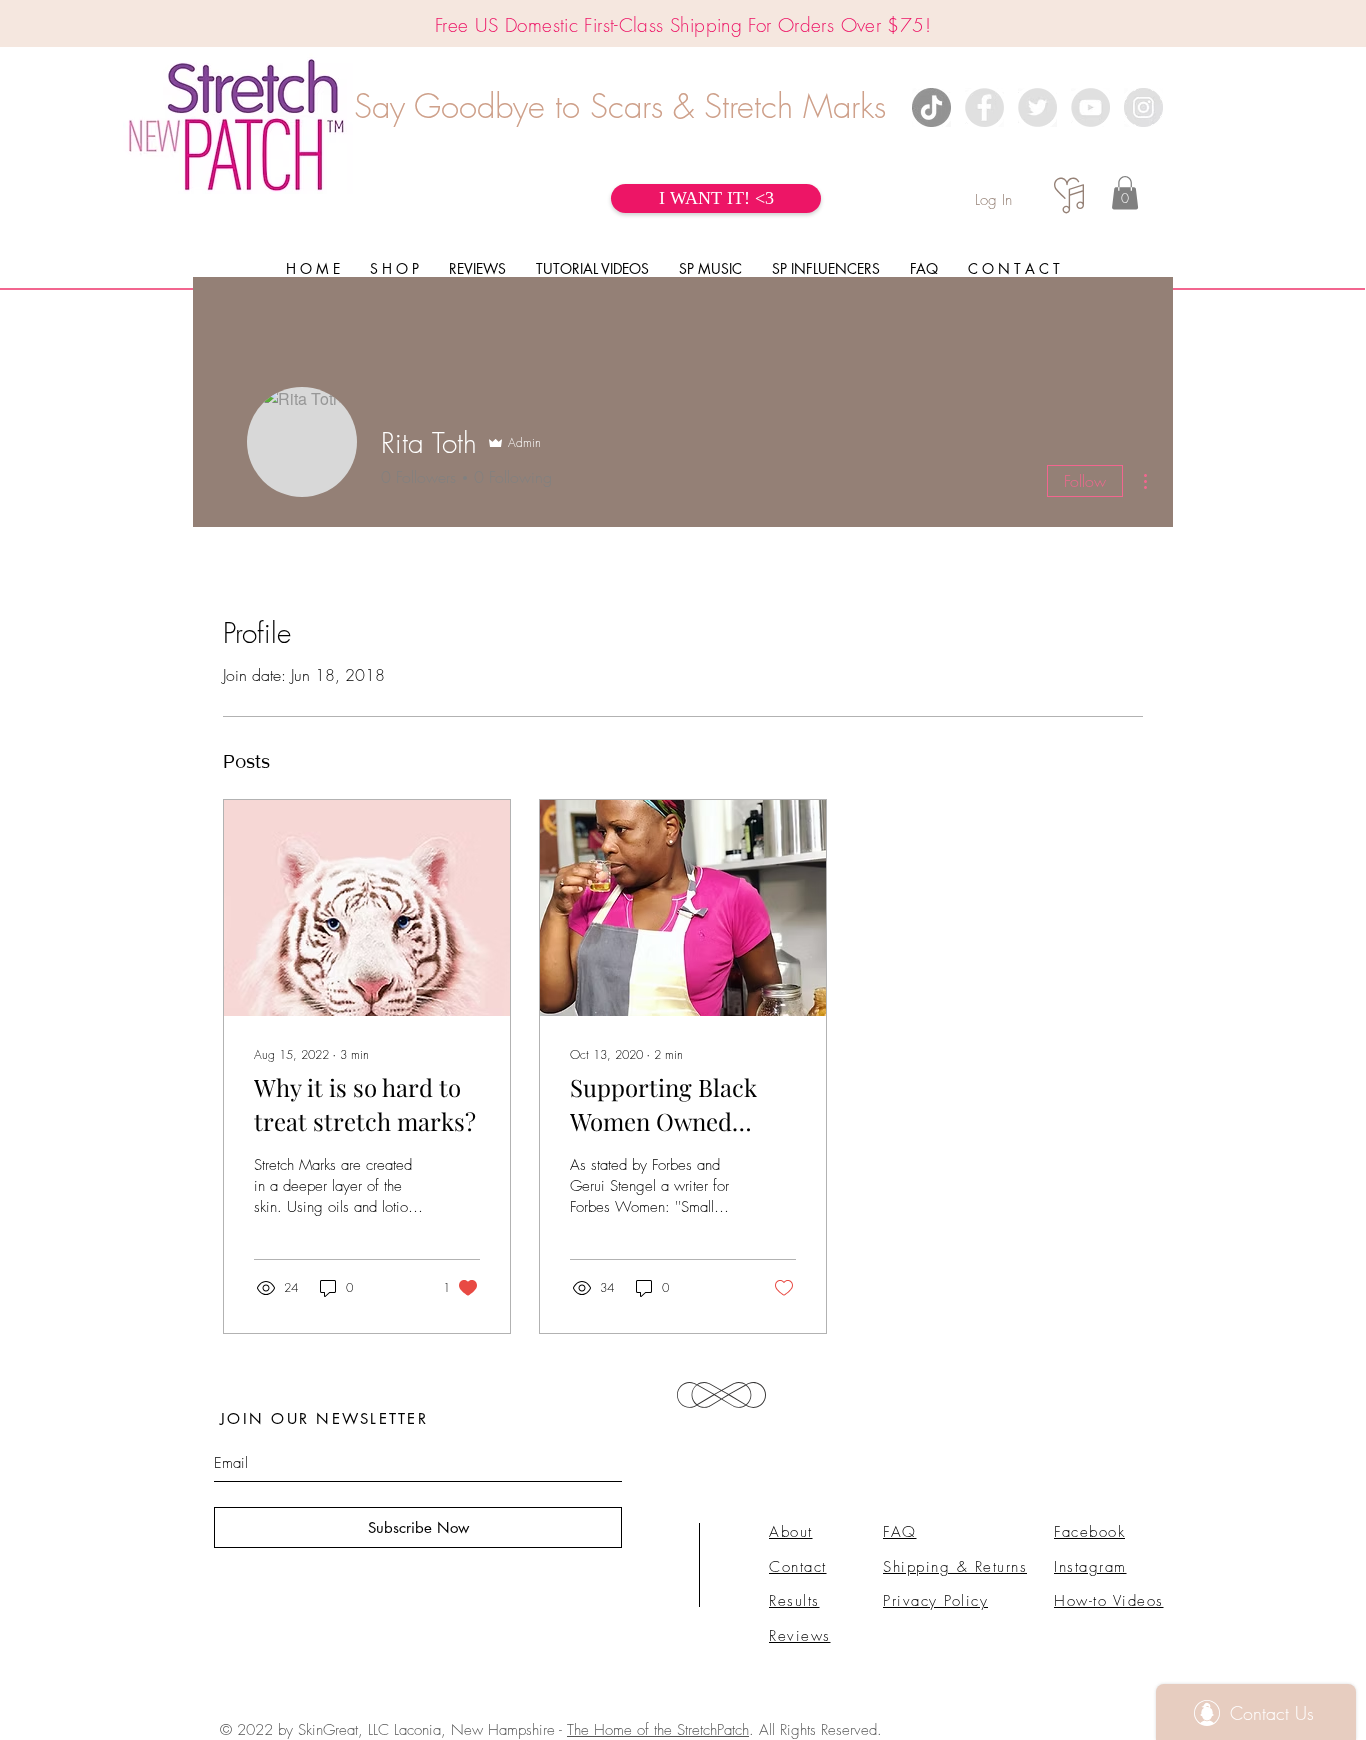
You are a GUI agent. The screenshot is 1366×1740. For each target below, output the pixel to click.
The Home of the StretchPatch (658, 1730)
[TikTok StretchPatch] (931, 107)
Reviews (800, 1636)
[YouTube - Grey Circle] (1090, 107)
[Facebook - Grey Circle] (984, 107)
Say (379, 106)
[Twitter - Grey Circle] (1037, 107)
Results (794, 1601)
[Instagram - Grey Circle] (1143, 107)
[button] (1125, 192)
